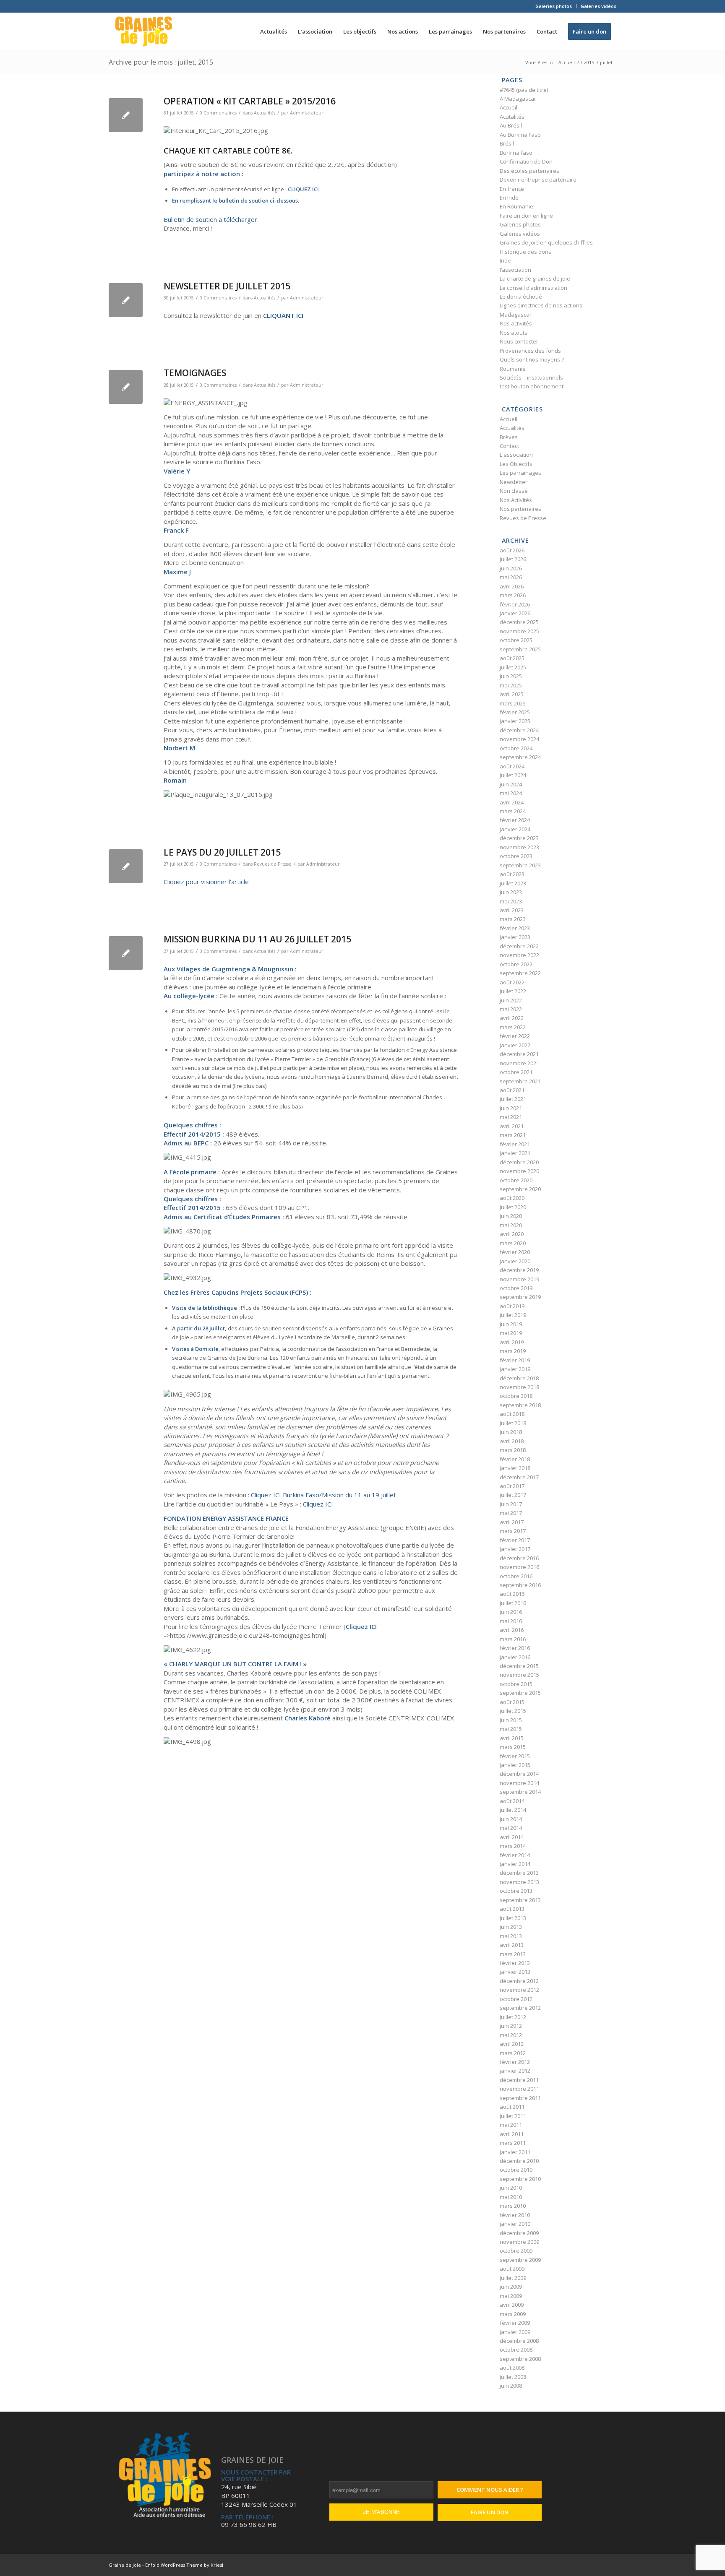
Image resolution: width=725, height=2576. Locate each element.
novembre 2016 (519, 1567)
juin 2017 (511, 1504)
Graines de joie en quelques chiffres (546, 242)
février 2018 (515, 1459)
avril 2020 (512, 1234)
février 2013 (515, 1963)
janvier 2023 (515, 937)
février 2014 (515, 1855)
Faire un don (490, 2512)
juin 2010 (511, 2188)
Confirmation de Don (526, 161)
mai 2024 (511, 793)
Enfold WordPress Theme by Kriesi (184, 2565)
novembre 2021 (519, 1063)
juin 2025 (511, 676)
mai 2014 (511, 1828)
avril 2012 (512, 2044)
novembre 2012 (519, 1990)
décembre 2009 (519, 2233)
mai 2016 (511, 1621)
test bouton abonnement (532, 386)
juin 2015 (511, 1720)
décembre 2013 (519, 1873)
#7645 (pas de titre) (524, 90)
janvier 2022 (515, 1045)
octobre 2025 (516, 640)
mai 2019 (511, 1333)
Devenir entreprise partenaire (538, 180)
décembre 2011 (519, 2080)
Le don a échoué (521, 297)
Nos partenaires (520, 509)
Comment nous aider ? (490, 2490)
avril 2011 (512, 2134)
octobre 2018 (516, 1396)
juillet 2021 (513, 1099)
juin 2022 (511, 1000)
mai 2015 (511, 1729)
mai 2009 (511, 2296)
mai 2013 (511, 1936)
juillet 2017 (513, 1495)
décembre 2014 (519, 1774)
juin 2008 (511, 2386)
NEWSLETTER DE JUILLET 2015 (227, 286)
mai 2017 (511, 1513)
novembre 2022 (519, 955)
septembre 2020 (520, 1189)
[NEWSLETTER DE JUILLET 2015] (126, 300)
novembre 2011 (519, 2089)
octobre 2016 (516, 1576)
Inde (505, 260)
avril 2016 (512, 1630)
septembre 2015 (520, 1693)
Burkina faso (516, 153)
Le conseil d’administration (533, 288)
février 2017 (515, 1540)
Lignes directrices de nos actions (541, 305)
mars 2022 (513, 1027)
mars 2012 (513, 2053)
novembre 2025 (519, 631)
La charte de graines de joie (535, 278)
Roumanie (513, 369)
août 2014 (512, 1801)
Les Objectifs (516, 464)
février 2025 (515, 712)
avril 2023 (512, 910)
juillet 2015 (513, 1711)
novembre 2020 (519, 1171)
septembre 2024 (520, 757)
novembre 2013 (519, 1882)
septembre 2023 (520, 865)
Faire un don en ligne (526, 216)
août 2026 (512, 550)
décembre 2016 (519, 1558)
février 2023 (515, 928)
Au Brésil (511, 125)
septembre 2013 (520, 1900)
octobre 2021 (516, 1072)
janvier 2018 (515, 1468)
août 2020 (512, 1198)
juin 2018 (511, 1432)
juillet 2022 (513, 991)
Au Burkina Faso (520, 135)
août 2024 (512, 766)
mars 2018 (513, 1450)
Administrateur (307, 113)
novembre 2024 (519, 739)
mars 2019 (513, 1351)
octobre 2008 (516, 2350)
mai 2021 (511, 1117)
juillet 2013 (513, 1918)
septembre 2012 (520, 2008)
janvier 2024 (515, 829)
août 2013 (512, 1909)
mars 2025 (513, 703)
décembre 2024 (519, 730)
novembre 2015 (519, 1675)
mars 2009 (513, 2314)
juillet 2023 (513, 883)
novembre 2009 (519, 2242)
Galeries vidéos (599, 6)
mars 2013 (513, 1954)
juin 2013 (511, 1927)
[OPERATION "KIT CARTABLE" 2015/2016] (126, 115)
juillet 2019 (513, 1315)
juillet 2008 (513, 2377)
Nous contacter (519, 341)
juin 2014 (511, 1819)
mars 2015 (513, 1747)
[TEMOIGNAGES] (126, 387)
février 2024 (515, 820)
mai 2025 (511, 685)
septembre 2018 (520, 1405)
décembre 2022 (519, 946)
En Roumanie (516, 206)
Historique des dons (525, 252)
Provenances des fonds (530, 351)
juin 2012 (511, 2026)
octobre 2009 (516, 2251)
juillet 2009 (513, 2278)
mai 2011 (511, 2125)
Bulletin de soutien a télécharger (210, 219)
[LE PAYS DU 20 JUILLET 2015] (126, 866)
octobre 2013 (516, 1891)
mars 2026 (513, 595)
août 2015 (512, 1702)
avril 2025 (512, 694)
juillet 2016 (513, 1603)
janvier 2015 (515, 1765)
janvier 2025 (515, 721)
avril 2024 (512, 802)
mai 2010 (511, 2197)
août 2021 (512, 1090)
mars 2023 (513, 919)
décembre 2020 (519, 1162)
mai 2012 (511, 2035)
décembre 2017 (519, 1477)
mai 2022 (511, 1009)
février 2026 (515, 604)
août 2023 (512, 874)
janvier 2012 (515, 2071)
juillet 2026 (513, 559)
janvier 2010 (515, 2224)
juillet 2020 (513, 1207)
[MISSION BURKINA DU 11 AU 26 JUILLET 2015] (126, 953)
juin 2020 (511, 1216)
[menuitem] (554, 6)
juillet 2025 (513, 667)
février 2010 (515, 2215)
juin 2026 (511, 568)
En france (512, 189)
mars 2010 (513, 2206)
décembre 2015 (519, 1666)
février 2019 (515, 1360)
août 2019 (512, 1306)
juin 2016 (511, 1612)
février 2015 (515, 1756)
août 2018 (512, 1414)
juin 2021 (511, 1108)
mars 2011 (513, 2143)
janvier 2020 (515, 1261)
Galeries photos (554, 6)
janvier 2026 (515, 613)
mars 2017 (513, 1531)
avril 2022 (512, 1018)
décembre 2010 (519, 2161)
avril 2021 (512, 1126)
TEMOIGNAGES (195, 373)
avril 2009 (512, 2305)
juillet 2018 (513, 1423)
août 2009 (512, 2269)
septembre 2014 (520, 1792)
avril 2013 (512, 1945)
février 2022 (515, 1036)
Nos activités (516, 323)
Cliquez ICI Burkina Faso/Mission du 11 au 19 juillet (323, 1495)
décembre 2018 (519, 1378)
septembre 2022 (520, 973)
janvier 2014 (515, 1864)
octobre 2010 (516, 2170)
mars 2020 (513, 1243)
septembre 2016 (520, 1585)
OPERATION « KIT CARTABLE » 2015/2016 (250, 101)
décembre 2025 (519, 622)
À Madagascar (518, 99)
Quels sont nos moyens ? (532, 359)
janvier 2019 (515, 1369)
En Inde (509, 198)
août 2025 (512, 658)
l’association (515, 270)
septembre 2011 (520, 2098)
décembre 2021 (519, 1054)
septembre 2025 (520, 649)
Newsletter (514, 482)
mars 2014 (513, 1846)
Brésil (507, 143)
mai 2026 (511, 577)
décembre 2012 (519, 1981)
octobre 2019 (516, 1288)
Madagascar (516, 315)
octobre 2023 (516, 856)
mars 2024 (513, 811)
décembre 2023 (519, 838)
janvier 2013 (515, 1972)
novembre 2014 (519, 1783)
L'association (516, 455)
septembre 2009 (520, 2260)
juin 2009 (511, 2287)
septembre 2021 (520, 1081)
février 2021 (515, 1144)
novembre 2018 (519, 1387)
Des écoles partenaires (529, 171)
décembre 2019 (519, 1270)
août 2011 (512, 2107)
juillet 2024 (513, 775)
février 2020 (515, 1252)
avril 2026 (512, 586)
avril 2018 (512, 1441)
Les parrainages (520, 473)
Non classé (514, 491)
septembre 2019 (520, 1297)
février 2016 (515, 1648)
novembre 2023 (519, 847)
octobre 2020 (516, 1180)
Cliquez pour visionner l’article (206, 882)
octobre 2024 (516, 748)
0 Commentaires (218, 113)
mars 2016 (513, 1639)
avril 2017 (512, 1522)
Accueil (509, 107)
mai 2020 (511, 1225)
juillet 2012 (513, 2017)
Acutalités (512, 117)
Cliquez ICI (318, 1504)
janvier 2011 (515, 2152)
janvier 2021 (515, 1153)
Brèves (509, 437)
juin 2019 (511, 1324)
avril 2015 (512, 1738)
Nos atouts (514, 333)
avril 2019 (512, 1342)
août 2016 (512, 1594)
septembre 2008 (520, 2359)
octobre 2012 (516, 1999)
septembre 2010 (520, 2179)
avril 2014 (512, 1837)
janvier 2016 (515, 1657)
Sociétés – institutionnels (531, 377)
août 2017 (512, 1486)
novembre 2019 (519, 1279)
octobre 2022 (516, 964)
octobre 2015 (516, 1684)
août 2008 (512, 2368)
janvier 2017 (515, 1549)
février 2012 (515, 2062)
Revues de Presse (273, 864)
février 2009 (515, 2323)
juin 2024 (511, 784)
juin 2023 (511, 892)
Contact (509, 446)
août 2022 (512, 982)
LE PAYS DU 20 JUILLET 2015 (222, 852)
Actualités (265, 113)
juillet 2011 (513, 2116)
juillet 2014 (513, 1810)
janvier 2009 (515, 2332)
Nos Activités (516, 500)
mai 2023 (511, 901)
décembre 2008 (519, 2341)
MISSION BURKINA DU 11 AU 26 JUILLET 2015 (257, 939)
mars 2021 (513, 1135)
